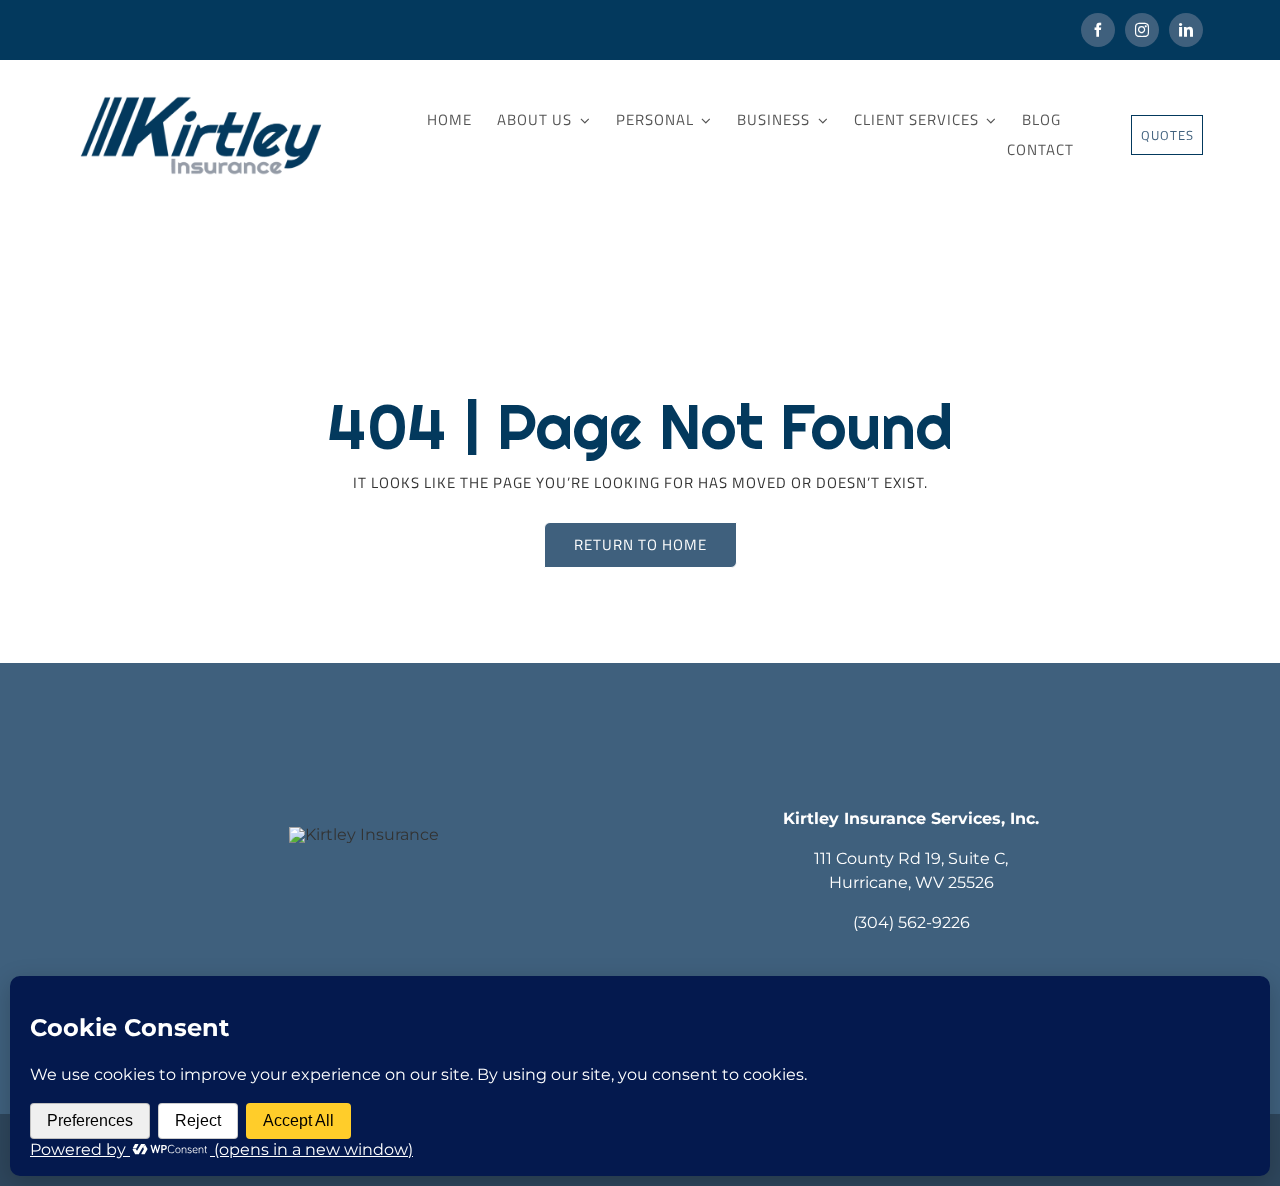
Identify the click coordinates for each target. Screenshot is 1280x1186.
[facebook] (1098, 30)
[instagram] (1142, 30)
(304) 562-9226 (911, 922)
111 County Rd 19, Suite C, (911, 858)
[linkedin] (1186, 30)
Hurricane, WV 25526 (911, 882)
